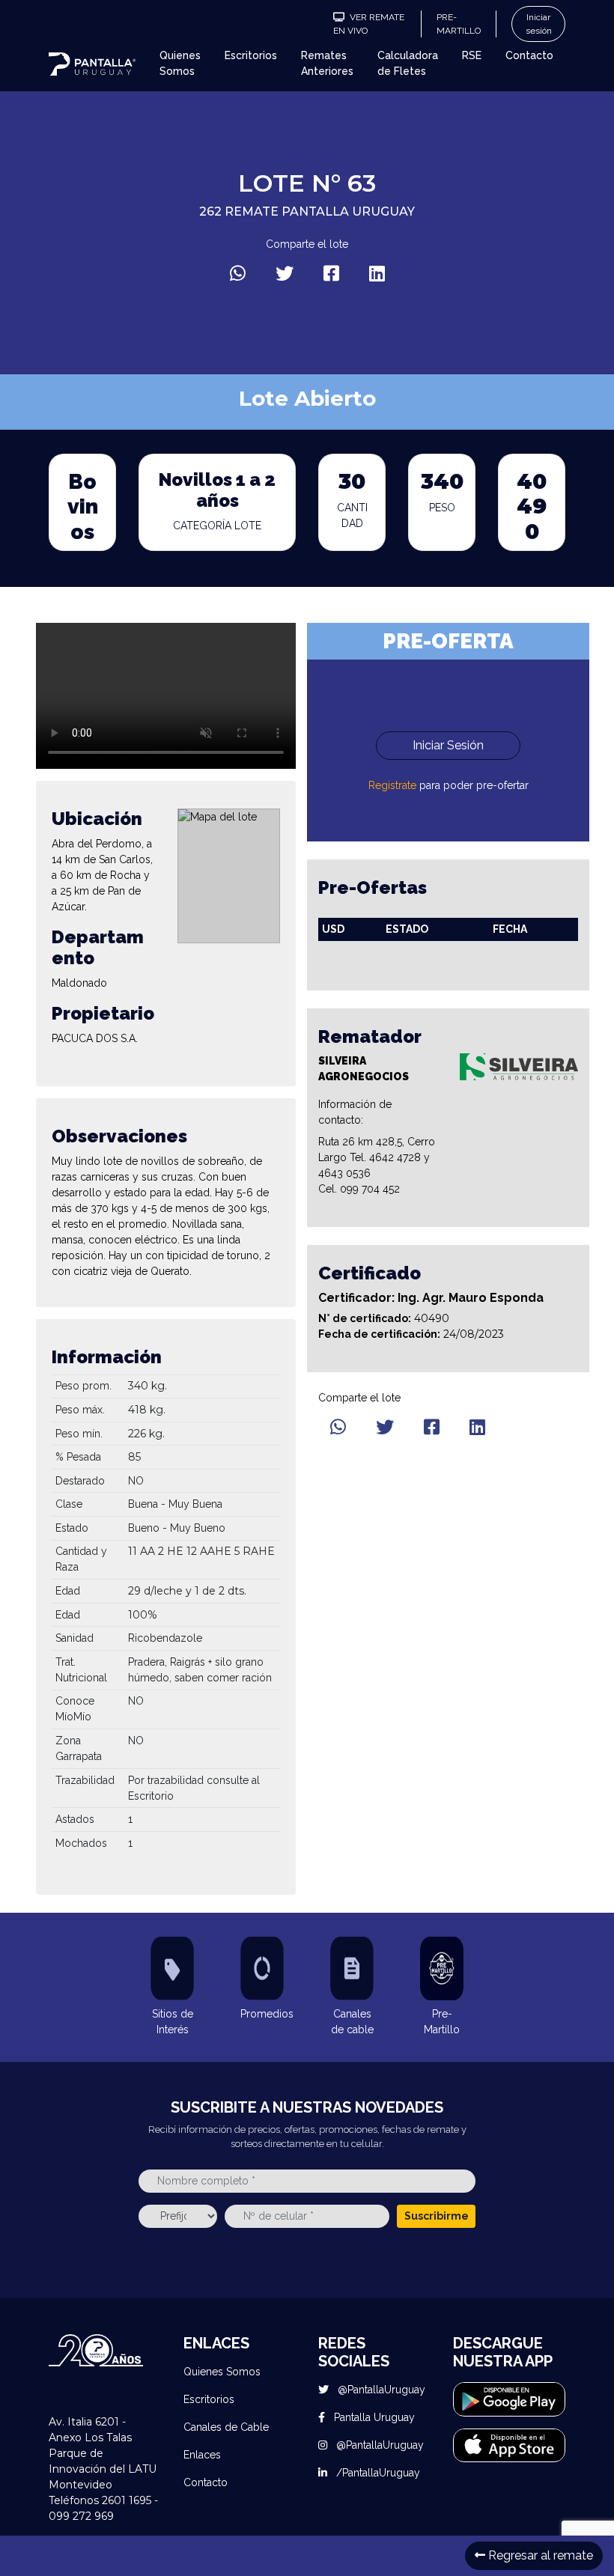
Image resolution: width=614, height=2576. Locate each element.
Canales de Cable (226, 2427)
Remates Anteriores (327, 63)
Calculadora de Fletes (408, 63)
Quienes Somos (180, 63)
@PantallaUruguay (380, 2390)
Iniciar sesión (539, 24)
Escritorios (251, 55)
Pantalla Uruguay (373, 2417)
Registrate (392, 785)
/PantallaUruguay (377, 2473)
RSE (472, 55)
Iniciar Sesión (448, 745)
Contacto (529, 55)
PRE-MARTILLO (459, 24)
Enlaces (202, 2455)
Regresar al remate (539, 2555)
